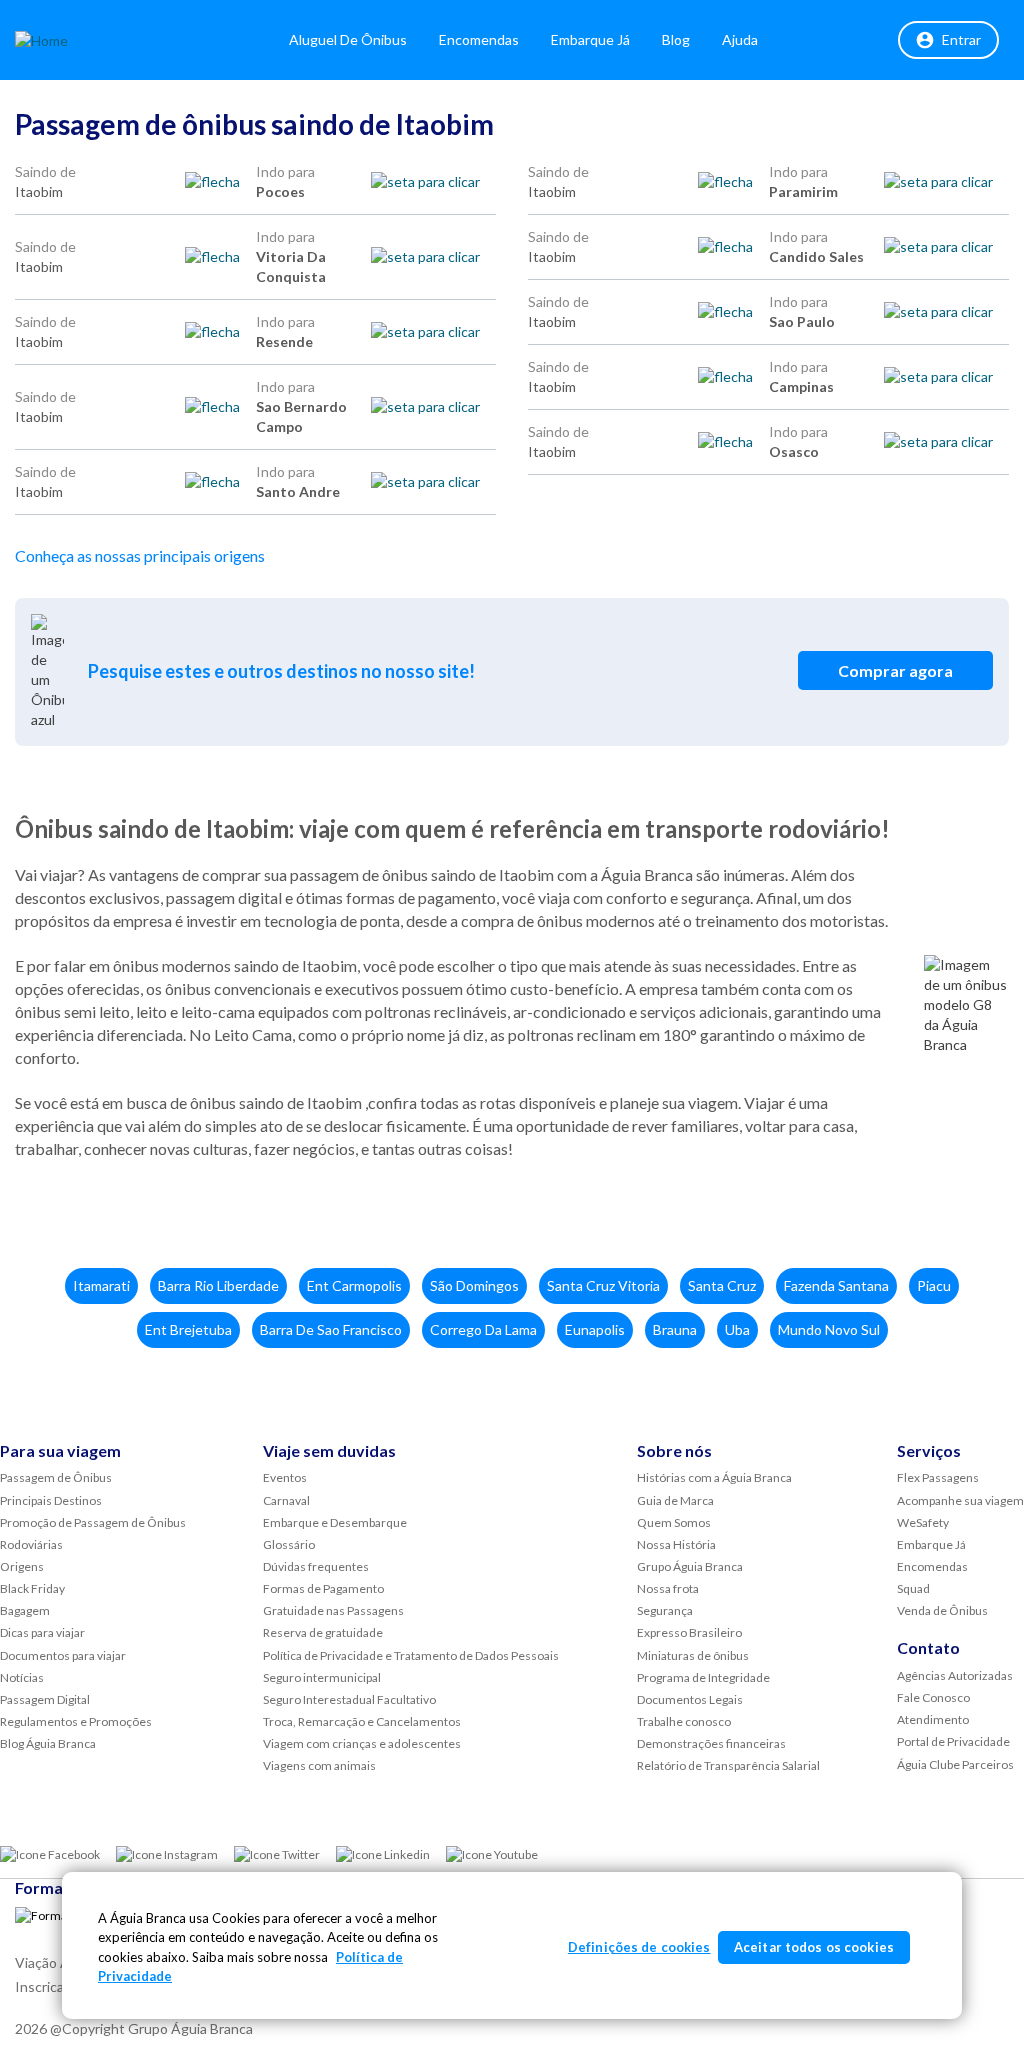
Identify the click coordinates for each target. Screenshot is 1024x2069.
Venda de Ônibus (942, 1610)
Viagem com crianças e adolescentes (362, 1743)
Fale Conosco (933, 1697)
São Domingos (474, 1285)
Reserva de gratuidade (323, 1632)
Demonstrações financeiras (711, 1743)
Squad (913, 1588)
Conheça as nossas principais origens (140, 555)
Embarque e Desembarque (335, 1522)
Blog (676, 39)
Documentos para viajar (63, 1655)
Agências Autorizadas (955, 1675)
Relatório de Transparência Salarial (728, 1765)
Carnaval (286, 1500)
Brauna (675, 1329)
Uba (737, 1329)
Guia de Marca (675, 1500)
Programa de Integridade (703, 1677)
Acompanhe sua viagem (960, 1500)
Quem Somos (674, 1522)
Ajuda (740, 39)
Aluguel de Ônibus (348, 39)
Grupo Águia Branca (690, 1566)
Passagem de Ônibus (56, 1477)
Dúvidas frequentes (316, 1566)
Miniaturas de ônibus (693, 1655)
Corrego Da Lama (483, 1329)
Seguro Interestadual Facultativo (349, 1699)
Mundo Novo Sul (829, 1329)
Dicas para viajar (42, 1632)
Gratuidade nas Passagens (333, 1610)
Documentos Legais (690, 1699)
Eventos (285, 1477)
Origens (22, 1566)
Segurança (665, 1610)
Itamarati (101, 1285)
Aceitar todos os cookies (814, 1947)
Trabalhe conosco (684, 1721)
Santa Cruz (722, 1285)
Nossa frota (668, 1588)
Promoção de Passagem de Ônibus (93, 1522)
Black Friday (32, 1588)
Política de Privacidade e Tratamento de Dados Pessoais (411, 1655)
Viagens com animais (319, 1765)
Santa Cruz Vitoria (603, 1285)
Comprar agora (895, 670)
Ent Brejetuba (188, 1329)
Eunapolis (595, 1329)
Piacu (934, 1285)
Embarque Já (590, 39)
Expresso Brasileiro (689, 1632)
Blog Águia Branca (48, 1743)
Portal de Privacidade (953, 1741)
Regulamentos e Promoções (76, 1721)
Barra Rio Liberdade (218, 1285)
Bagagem (25, 1610)
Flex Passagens (938, 1477)
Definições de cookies (639, 1947)
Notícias (22, 1677)
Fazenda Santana (836, 1285)
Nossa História (676, 1544)
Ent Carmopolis (354, 1285)
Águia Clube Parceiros (955, 1764)
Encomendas (479, 39)
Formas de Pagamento (323, 1588)
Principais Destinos (51, 1500)
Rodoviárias (31, 1544)
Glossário (289, 1544)
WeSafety (923, 1522)
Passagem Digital (45, 1699)
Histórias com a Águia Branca (714, 1477)
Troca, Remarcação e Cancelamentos (362, 1721)
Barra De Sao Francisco (331, 1329)
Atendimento (933, 1719)
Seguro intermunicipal (322, 1677)
